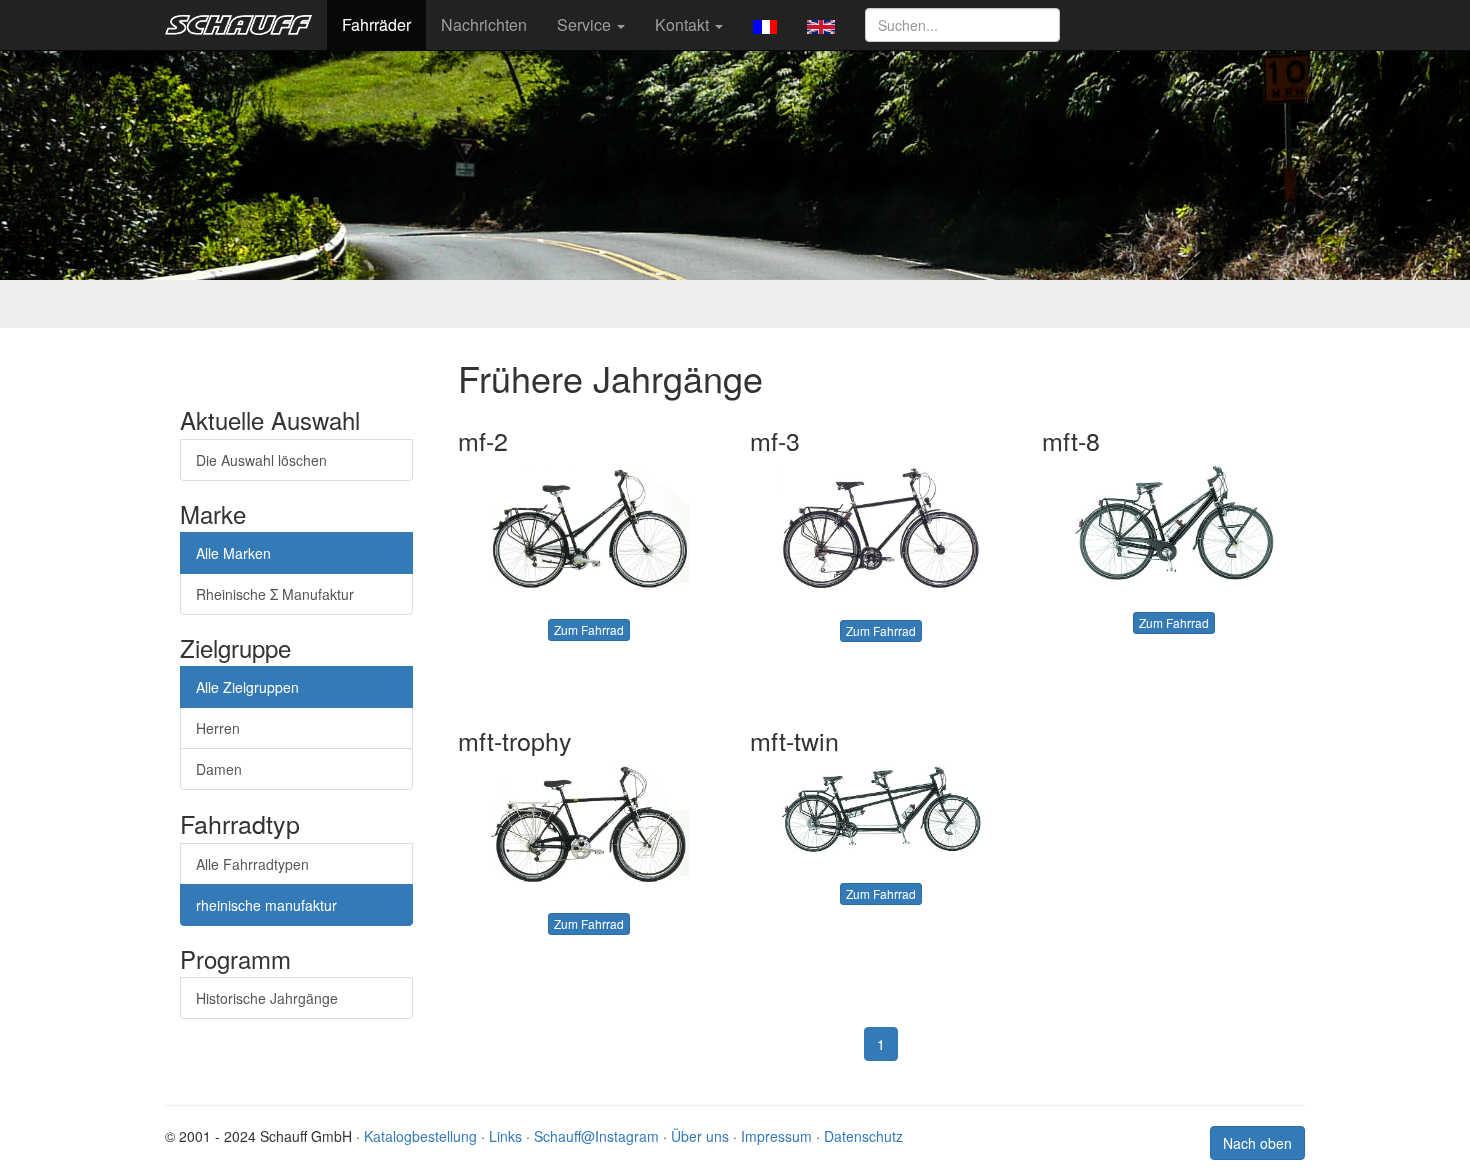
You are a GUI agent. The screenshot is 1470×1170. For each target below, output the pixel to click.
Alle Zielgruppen (247, 687)
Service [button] (586, 24)
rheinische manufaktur (266, 905)
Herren (218, 728)
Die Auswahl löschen (261, 460)
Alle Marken (233, 553)
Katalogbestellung (420, 1136)
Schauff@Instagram (596, 1136)
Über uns (700, 1136)
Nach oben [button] (1257, 1143)
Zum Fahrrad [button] (589, 629)
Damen (219, 769)
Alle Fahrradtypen (252, 864)
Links (505, 1136)
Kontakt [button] (684, 24)
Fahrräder (376, 24)
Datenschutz (863, 1136)
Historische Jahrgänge (267, 998)
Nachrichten (484, 24)
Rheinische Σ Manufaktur (275, 594)
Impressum (776, 1136)
